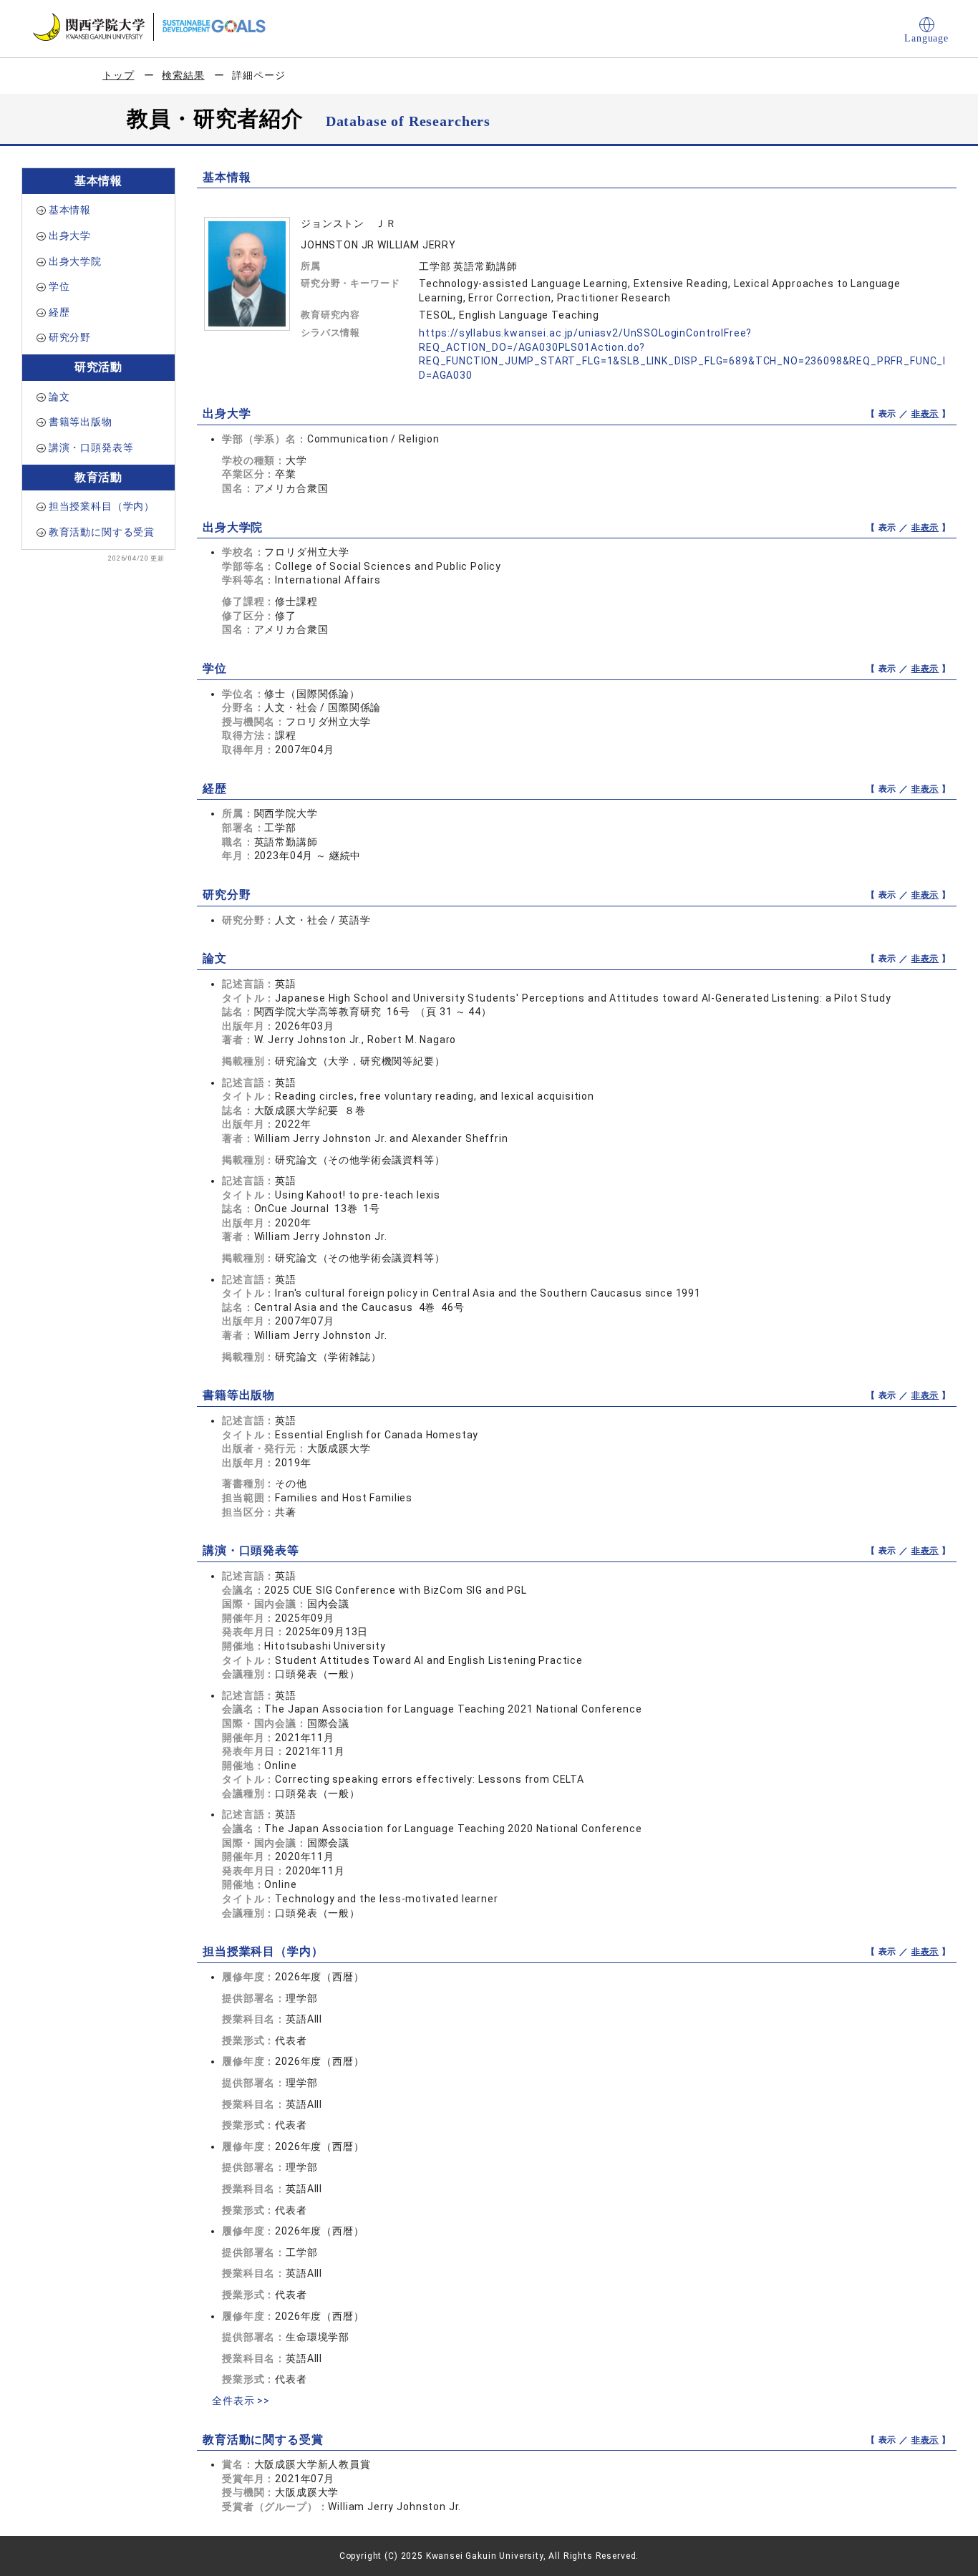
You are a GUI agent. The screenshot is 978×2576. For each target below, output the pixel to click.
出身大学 (70, 236)
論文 (59, 397)
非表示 (925, 414)
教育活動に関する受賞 (102, 532)
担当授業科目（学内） (102, 506)
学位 (59, 286)
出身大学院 (75, 261)
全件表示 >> (241, 2401)
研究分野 (70, 337)
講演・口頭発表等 (91, 447)
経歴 (59, 312)
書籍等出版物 (81, 422)
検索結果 (183, 75)
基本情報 (70, 210)
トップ (118, 75)
